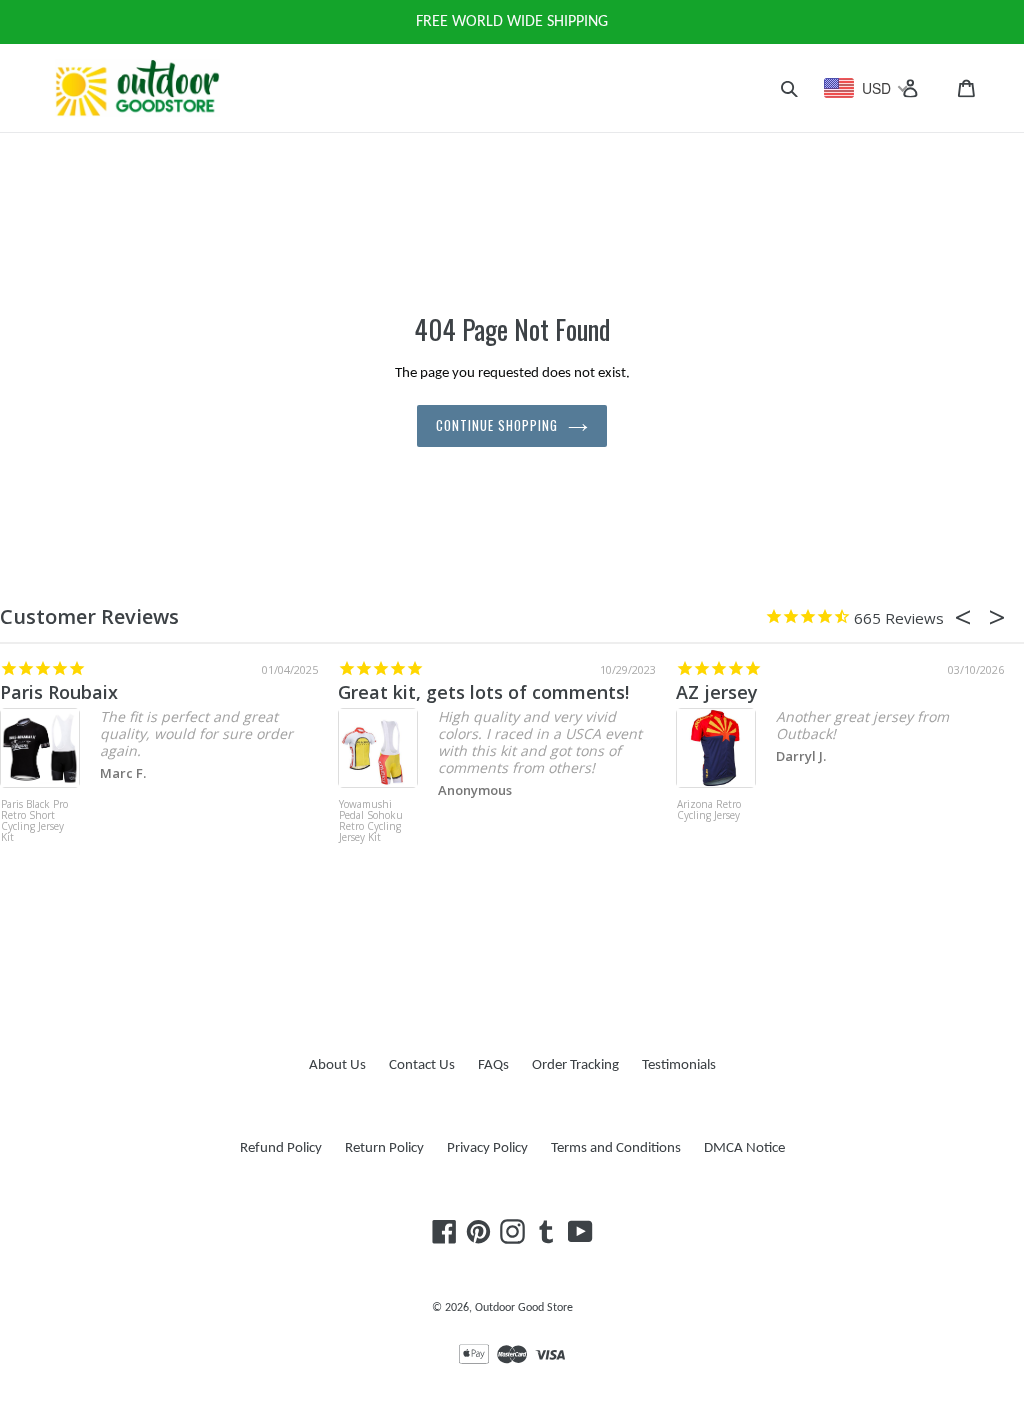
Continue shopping (497, 425)
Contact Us (422, 1065)
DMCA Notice (744, 1148)
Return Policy (384, 1148)
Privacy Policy (487, 1148)
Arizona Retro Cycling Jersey (709, 810)
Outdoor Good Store (524, 1308)
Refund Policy (281, 1148)
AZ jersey (717, 692)
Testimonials (679, 1065)
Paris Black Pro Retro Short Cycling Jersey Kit (34, 821)
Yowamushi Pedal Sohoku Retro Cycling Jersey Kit (371, 821)
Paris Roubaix (59, 692)
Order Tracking (575, 1065)
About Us (337, 1065)
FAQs (493, 1065)
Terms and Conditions (616, 1148)
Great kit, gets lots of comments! (483, 692)
